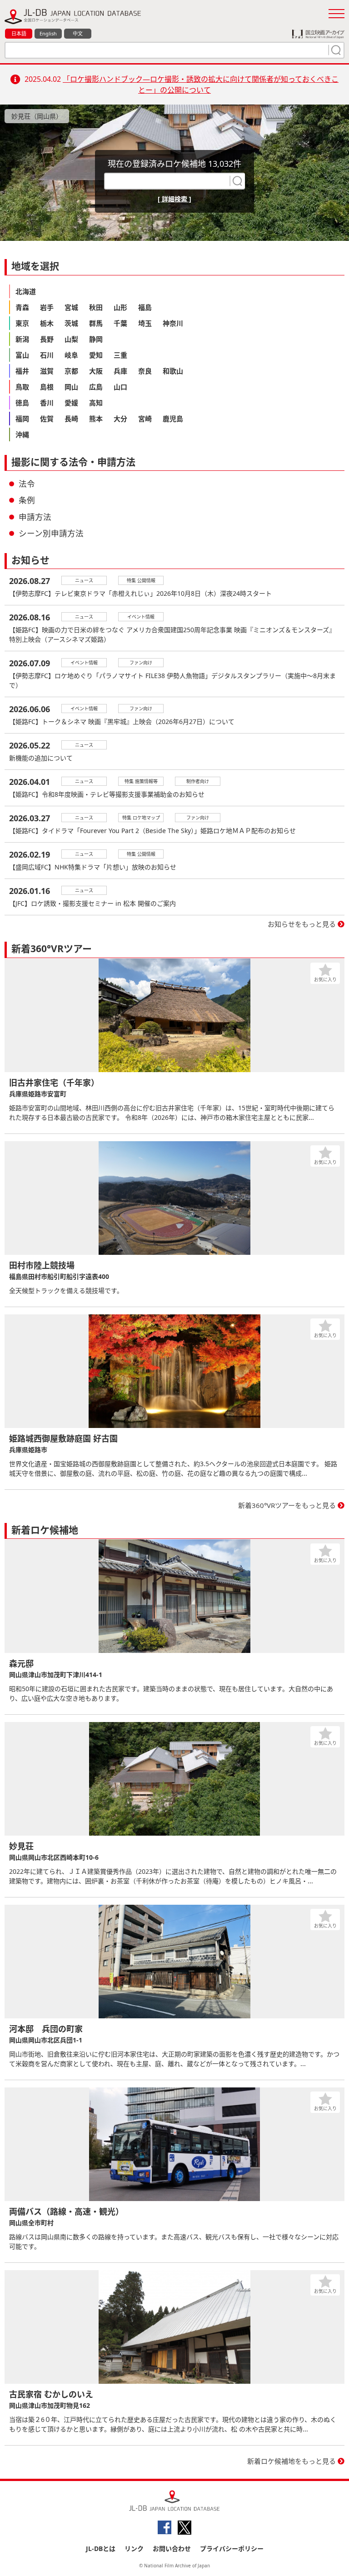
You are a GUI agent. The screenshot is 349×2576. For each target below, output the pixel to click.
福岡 (22, 419)
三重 (120, 355)
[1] (335, 50)
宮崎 (145, 419)
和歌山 (173, 371)
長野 (47, 339)
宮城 (71, 307)
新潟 (22, 339)
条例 (27, 500)
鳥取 (22, 387)
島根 (47, 387)
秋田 (96, 307)
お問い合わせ (172, 2549)
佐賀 (47, 419)
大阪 (96, 371)
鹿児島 (173, 419)
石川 (47, 355)
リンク (134, 2549)
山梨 (71, 339)
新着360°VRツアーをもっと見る (287, 1505)
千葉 (120, 323)
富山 (22, 355)
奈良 (145, 371)
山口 (120, 387)
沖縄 (22, 434)
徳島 (22, 403)
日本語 (19, 33)
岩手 (47, 307)
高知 (96, 403)
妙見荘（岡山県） (37, 116)
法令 (27, 484)
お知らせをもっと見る (302, 924)
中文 (78, 33)
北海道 (26, 291)
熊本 (96, 419)
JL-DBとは (101, 2549)
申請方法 (35, 517)
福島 (145, 307)
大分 (120, 419)
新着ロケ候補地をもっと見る (292, 2461)
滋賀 (47, 371)
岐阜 (71, 355)
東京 (22, 323)
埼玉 (145, 323)
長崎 (71, 419)
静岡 (96, 339)
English (48, 33)
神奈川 (173, 323)
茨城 (71, 323)
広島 (96, 387)
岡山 (71, 387)
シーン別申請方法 (51, 533)
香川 (47, 403)
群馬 (96, 323)
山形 (120, 307)
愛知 (96, 355)
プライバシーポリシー (232, 2549)
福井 (22, 371)
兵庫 (120, 371)
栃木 (47, 323)
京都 (71, 371)
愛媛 (71, 403)
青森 (22, 307)
